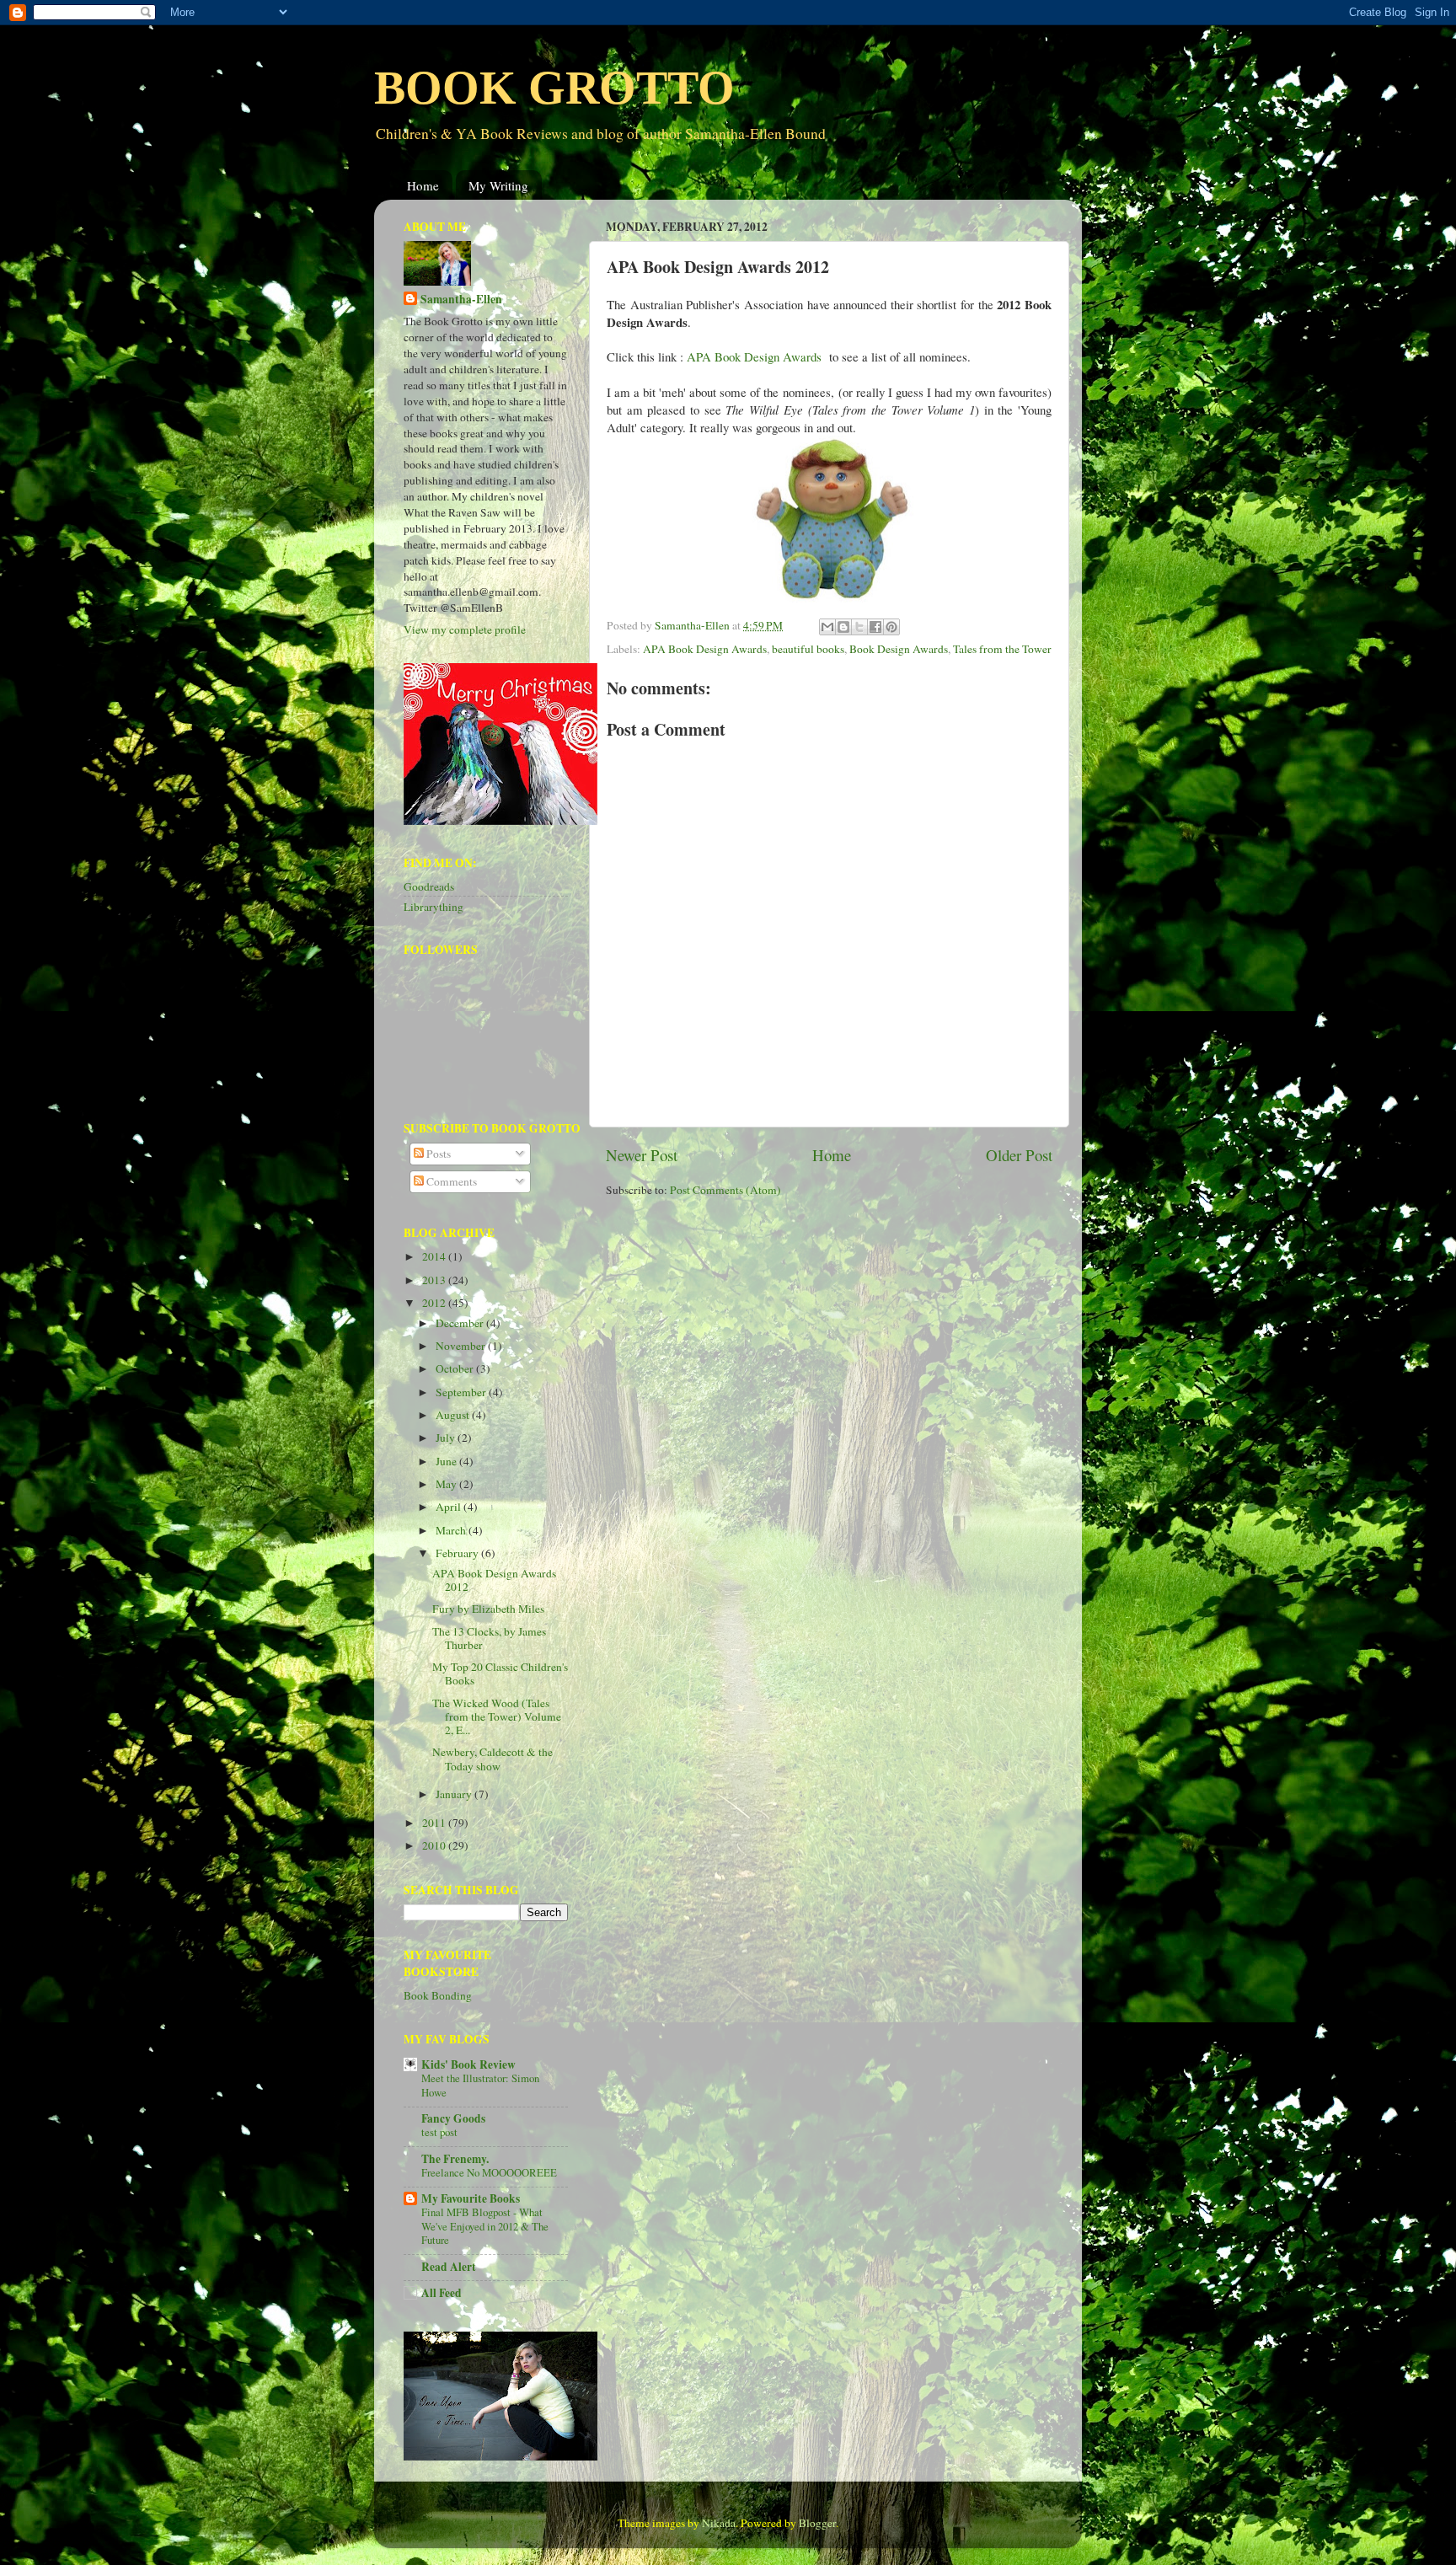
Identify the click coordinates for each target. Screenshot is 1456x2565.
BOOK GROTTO (554, 88)
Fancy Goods (453, 2118)
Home (423, 185)
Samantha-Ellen (461, 300)
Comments (450, 1181)
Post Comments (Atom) (725, 1190)
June (447, 1461)
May (447, 1484)
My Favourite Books (471, 2198)
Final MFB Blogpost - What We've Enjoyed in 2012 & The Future (485, 2226)
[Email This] (827, 627)
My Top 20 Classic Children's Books (500, 1673)
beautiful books (808, 649)
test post (439, 2132)
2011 (435, 1823)
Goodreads (429, 886)
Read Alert (449, 2267)
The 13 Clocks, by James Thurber (489, 1638)
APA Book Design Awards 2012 (494, 1580)
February (458, 1553)
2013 (435, 1280)
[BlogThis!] (843, 627)
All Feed (442, 2293)
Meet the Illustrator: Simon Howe (480, 2085)
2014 (435, 1256)
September (462, 1392)
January (455, 1794)
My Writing (498, 185)
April (450, 1507)
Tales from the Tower (1002, 649)
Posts (437, 1154)
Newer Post (642, 1155)
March (452, 1530)
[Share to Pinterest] (891, 627)
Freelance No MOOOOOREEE (489, 2172)
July (447, 1438)
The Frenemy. (455, 2159)
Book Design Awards (899, 649)
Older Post (1019, 1155)
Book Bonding (438, 1995)
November (462, 1346)
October (456, 1368)
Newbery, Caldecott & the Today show (492, 1759)
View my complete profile (465, 629)
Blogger (817, 2523)
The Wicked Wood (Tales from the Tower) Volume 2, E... (497, 1716)
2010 (435, 1845)
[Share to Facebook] (875, 627)
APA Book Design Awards (705, 649)
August (454, 1415)
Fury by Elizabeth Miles (488, 1609)
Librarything (434, 907)
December (461, 1323)
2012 (435, 1303)
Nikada (719, 2523)
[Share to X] (859, 627)
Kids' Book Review (468, 2064)
